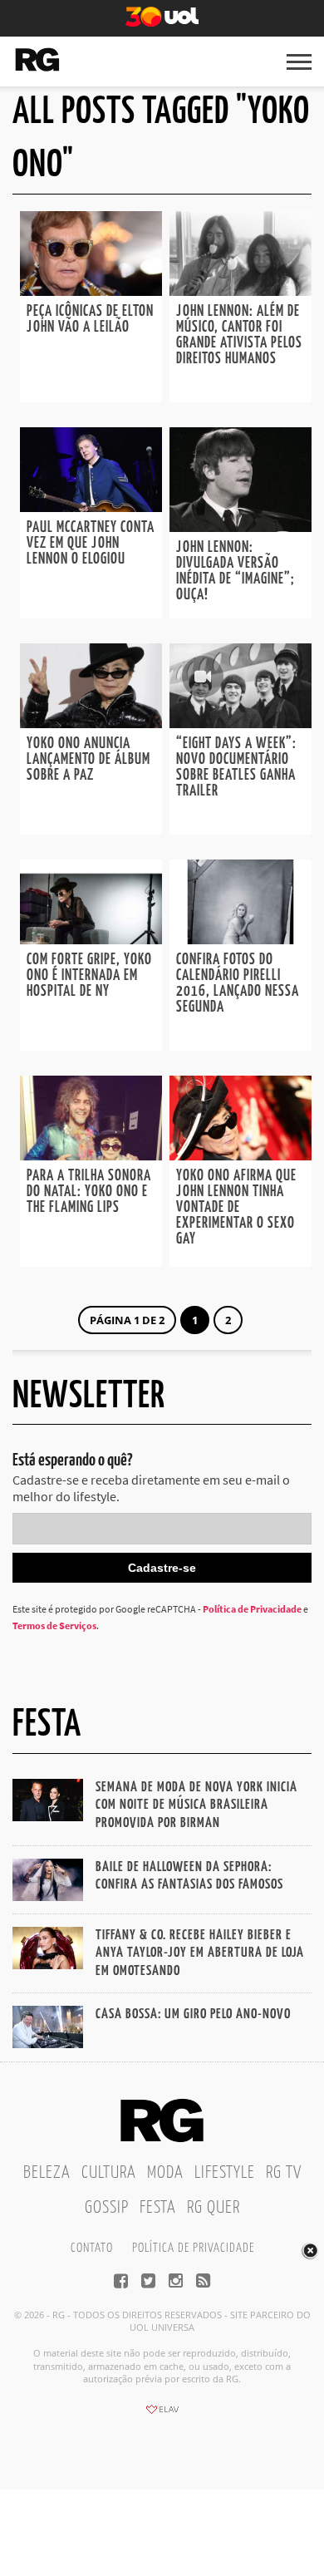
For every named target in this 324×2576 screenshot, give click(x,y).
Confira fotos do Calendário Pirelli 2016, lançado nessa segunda (238, 984)
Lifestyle (225, 2173)
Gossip (107, 2208)
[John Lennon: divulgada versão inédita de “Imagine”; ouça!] (241, 527)
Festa (158, 2208)
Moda (165, 2173)
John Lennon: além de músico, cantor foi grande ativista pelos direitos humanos (239, 335)
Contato (92, 2248)
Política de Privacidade (252, 1609)
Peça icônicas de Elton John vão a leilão (90, 320)
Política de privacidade (193, 2248)
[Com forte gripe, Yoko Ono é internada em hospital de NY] (91, 939)
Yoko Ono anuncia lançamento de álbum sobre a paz (88, 760)
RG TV (284, 2173)
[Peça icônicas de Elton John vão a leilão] (91, 291)
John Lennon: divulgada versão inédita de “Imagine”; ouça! (236, 571)
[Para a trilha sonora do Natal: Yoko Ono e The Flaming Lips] (91, 1155)
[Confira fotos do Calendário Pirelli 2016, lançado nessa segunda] (241, 939)
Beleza (47, 2173)
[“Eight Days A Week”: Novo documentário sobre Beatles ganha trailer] (241, 723)
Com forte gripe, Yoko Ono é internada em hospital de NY (89, 976)
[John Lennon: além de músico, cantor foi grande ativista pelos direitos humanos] (241, 291)
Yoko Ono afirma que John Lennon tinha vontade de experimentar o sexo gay (236, 1208)
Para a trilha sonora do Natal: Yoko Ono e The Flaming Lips (89, 1192)
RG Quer (214, 2208)
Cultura (109, 2173)
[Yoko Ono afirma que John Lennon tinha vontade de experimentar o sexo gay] (241, 1155)
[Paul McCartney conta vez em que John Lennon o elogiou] (91, 507)
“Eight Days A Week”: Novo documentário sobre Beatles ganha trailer (236, 768)
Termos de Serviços (54, 1625)
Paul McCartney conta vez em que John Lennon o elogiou (91, 544)
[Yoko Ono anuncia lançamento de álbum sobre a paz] (91, 723)
